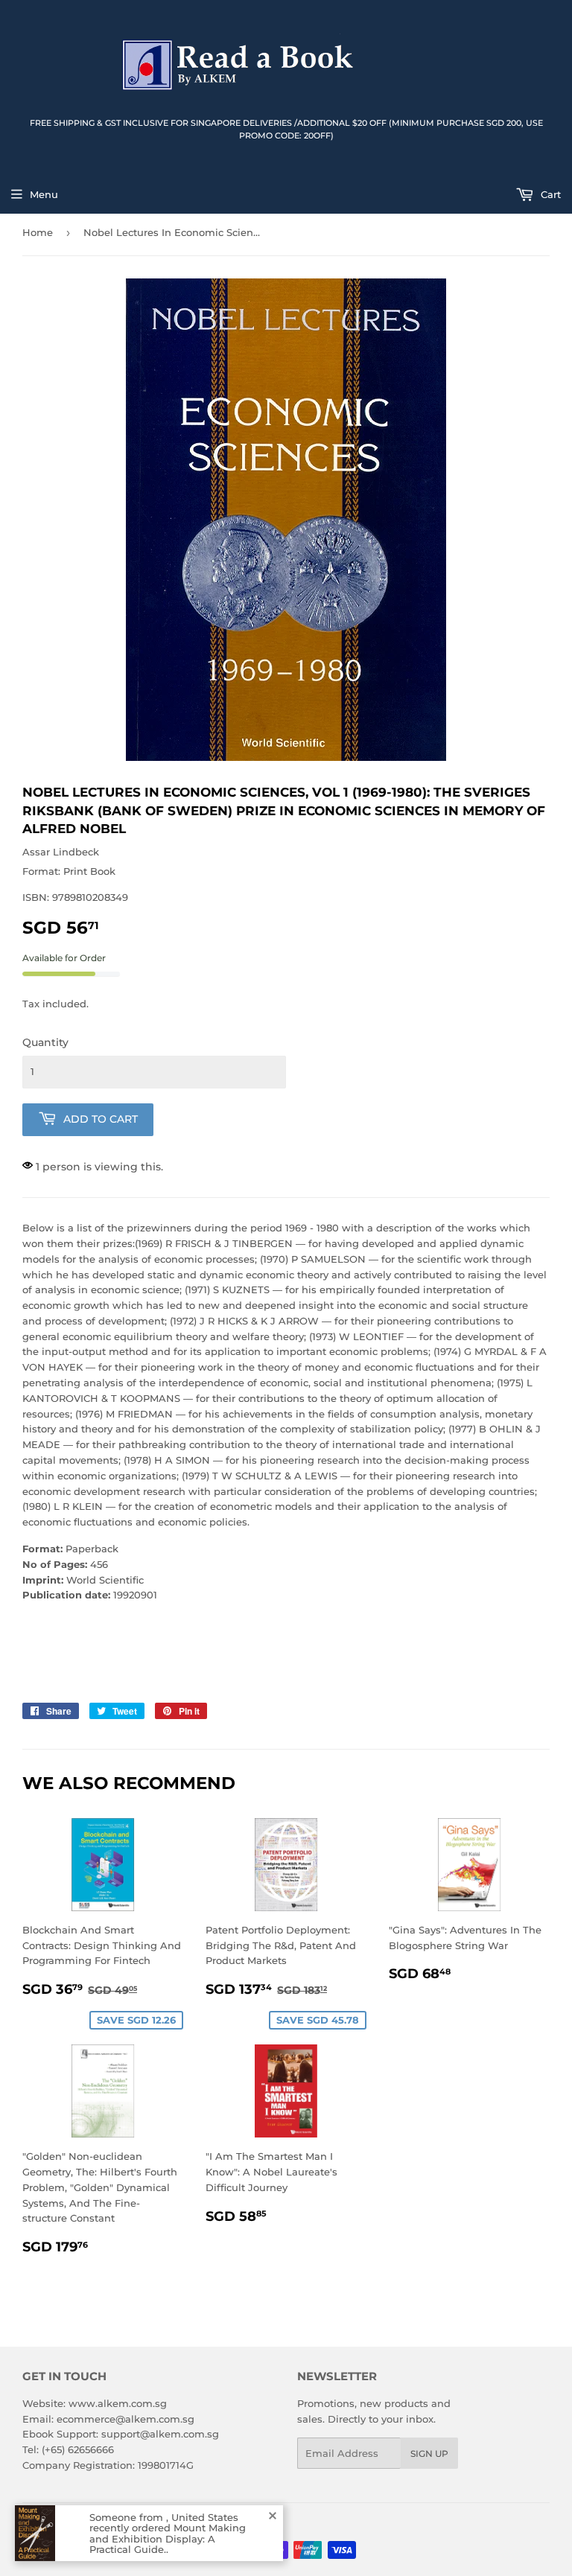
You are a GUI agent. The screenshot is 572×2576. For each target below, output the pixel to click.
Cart (549, 194)
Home (38, 232)
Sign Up (429, 2454)
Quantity (45, 1042)
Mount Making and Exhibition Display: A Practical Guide (168, 2538)
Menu (44, 194)
